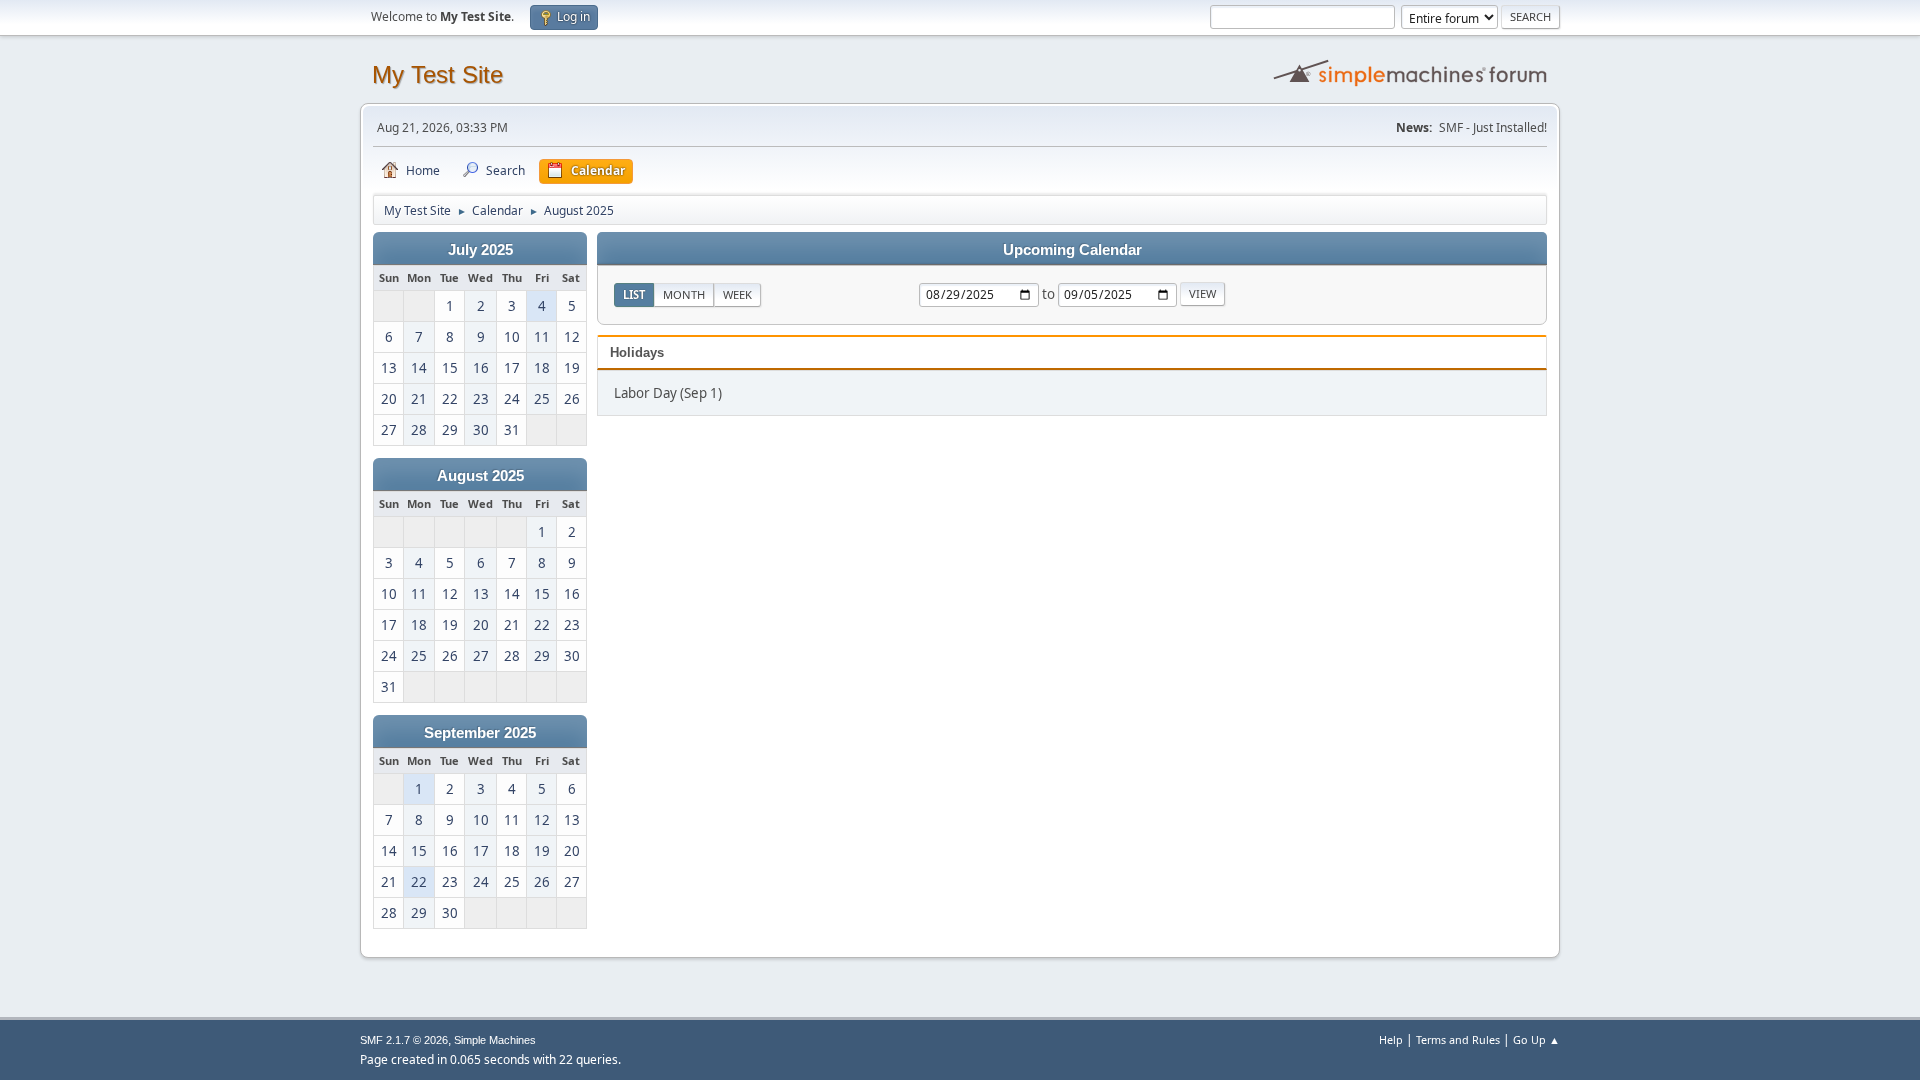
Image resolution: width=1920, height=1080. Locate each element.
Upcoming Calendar (1072, 250)
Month (684, 294)
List (634, 294)
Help (1391, 1039)
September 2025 (480, 733)
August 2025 (480, 476)
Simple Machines (495, 1040)
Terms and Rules (1458, 1039)
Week (737, 294)
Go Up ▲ (1536, 1039)
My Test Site (437, 74)
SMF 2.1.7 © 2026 (404, 1040)
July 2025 (480, 250)
